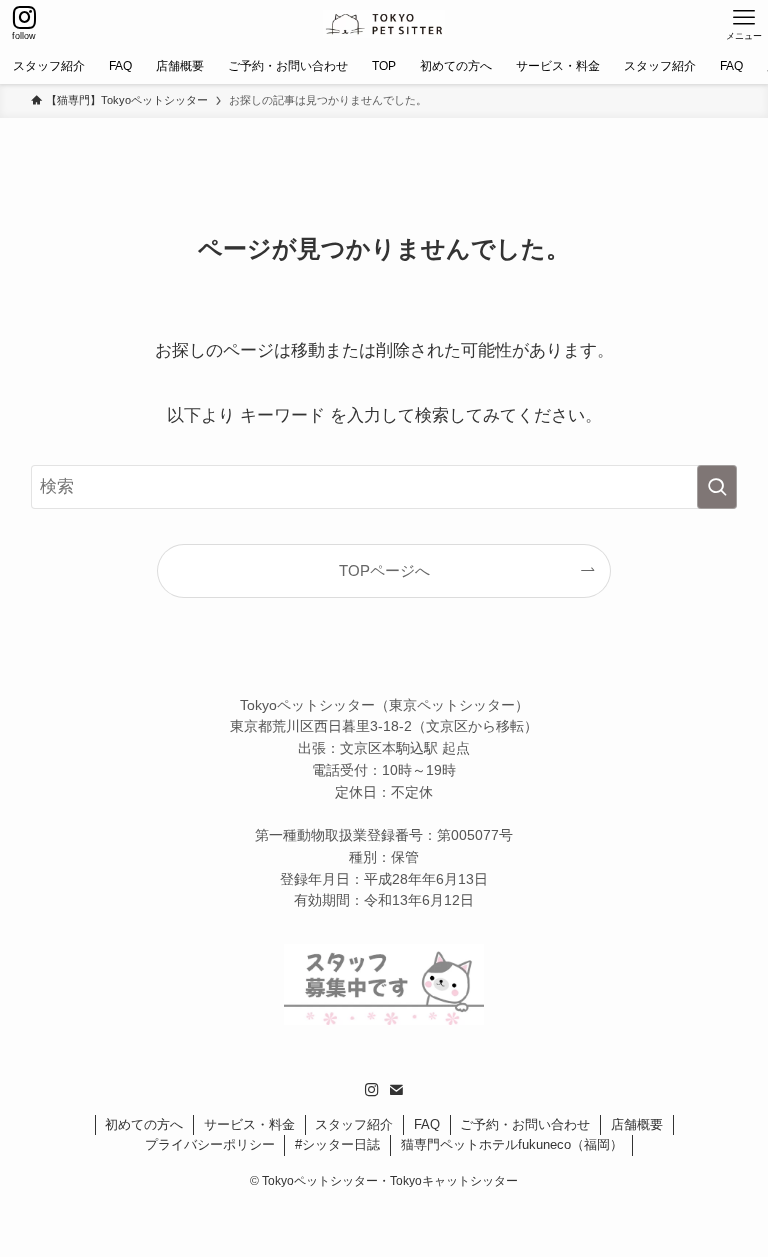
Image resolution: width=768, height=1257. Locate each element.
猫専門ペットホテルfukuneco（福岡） (512, 1144)
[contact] (396, 1090)
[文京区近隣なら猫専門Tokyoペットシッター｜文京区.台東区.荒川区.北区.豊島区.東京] (384, 24)
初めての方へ (144, 1124)
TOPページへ (384, 570)
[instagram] (372, 1090)
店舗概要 (637, 1124)
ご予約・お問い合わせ (525, 1124)
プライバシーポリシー (210, 1144)
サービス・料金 (249, 1124)
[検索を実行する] (717, 487)
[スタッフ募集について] (384, 1019)
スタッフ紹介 (354, 1124)
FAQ (427, 1124)
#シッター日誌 (337, 1144)
